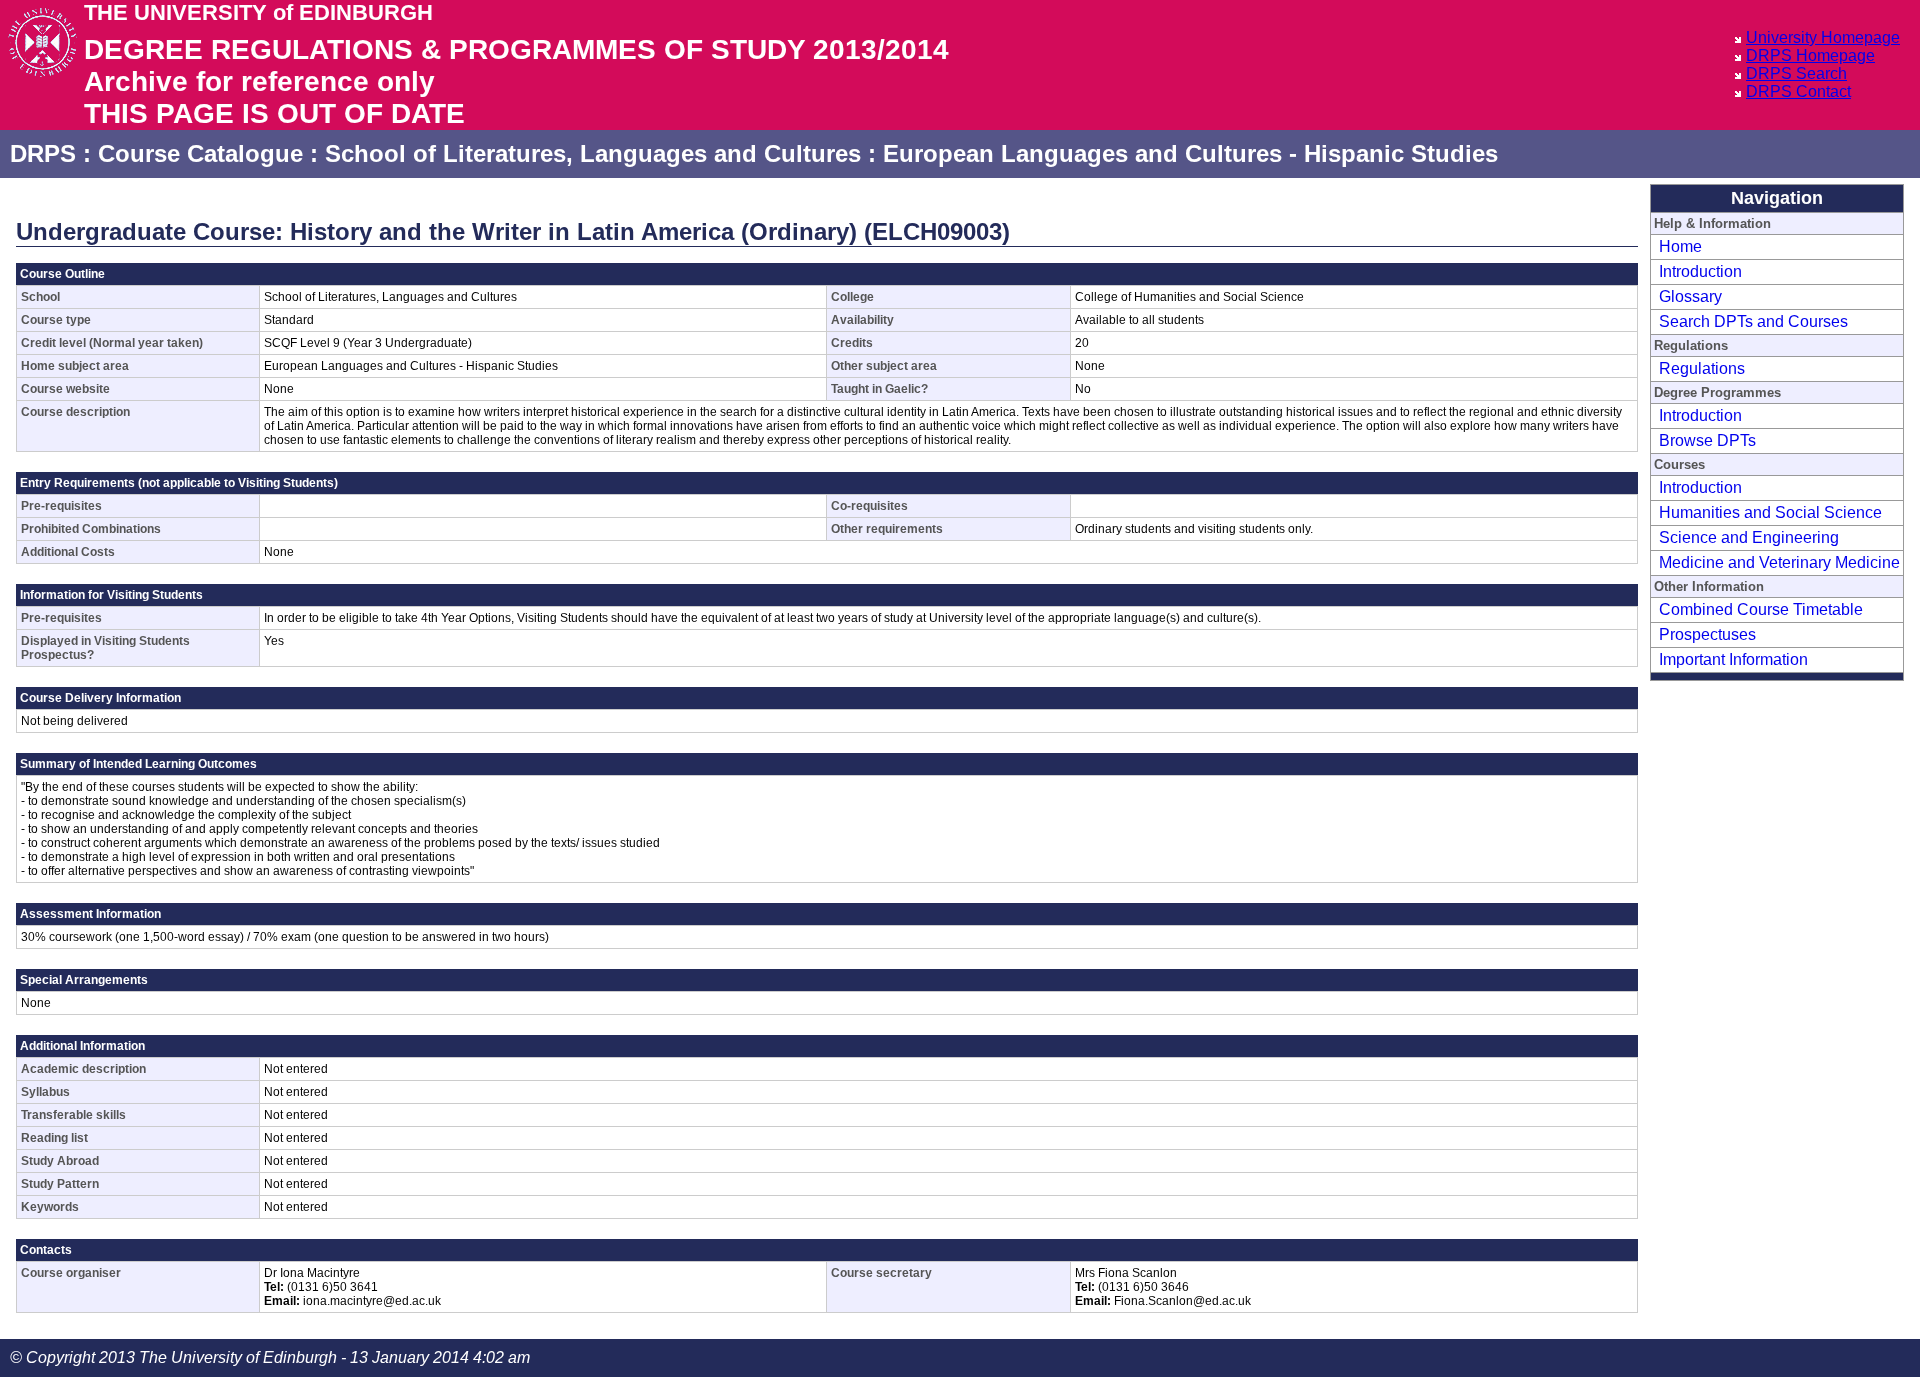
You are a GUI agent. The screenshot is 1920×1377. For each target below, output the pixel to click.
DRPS (43, 153)
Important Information (1733, 659)
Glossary (1690, 296)
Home (1680, 246)
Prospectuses (1707, 634)
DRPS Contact (1798, 91)
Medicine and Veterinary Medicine (1779, 562)
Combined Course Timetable (1761, 609)
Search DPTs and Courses (1753, 321)
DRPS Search (1796, 73)
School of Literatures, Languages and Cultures (593, 153)
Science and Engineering (1749, 537)
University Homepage (1823, 37)
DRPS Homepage (1810, 55)
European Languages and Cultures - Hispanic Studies (1190, 153)
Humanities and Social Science (1770, 512)
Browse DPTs (1707, 440)
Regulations (1702, 368)
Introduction (1700, 271)
